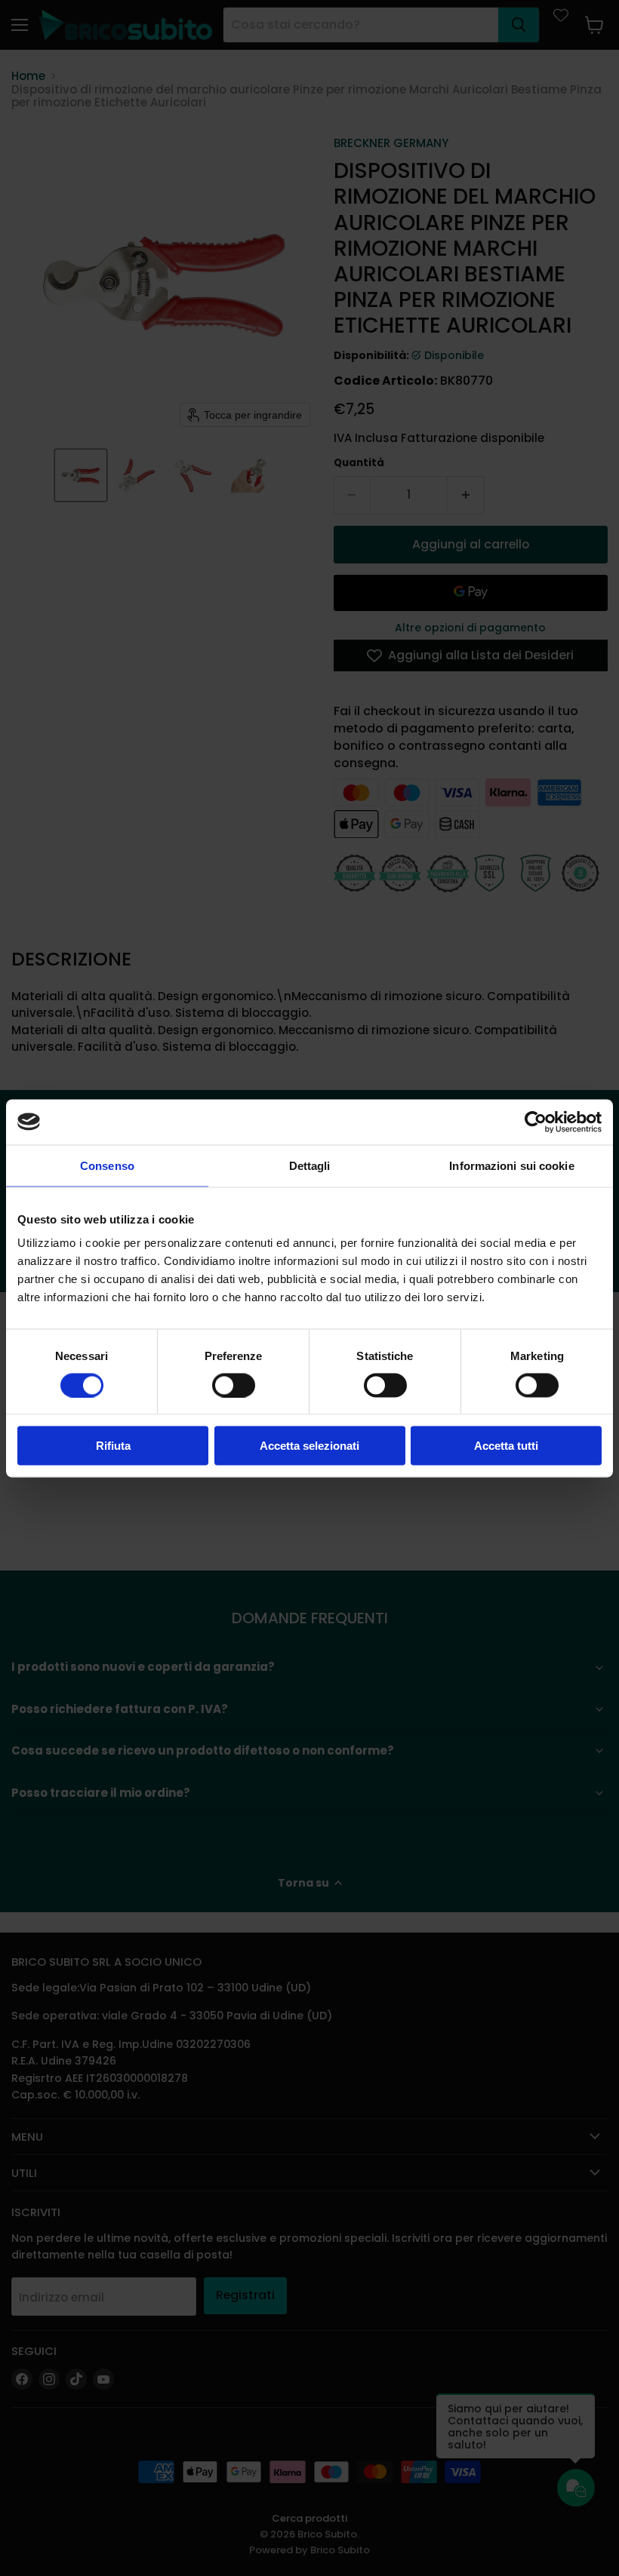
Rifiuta (113, 1446)
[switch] (234, 1385)
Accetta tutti (506, 1446)
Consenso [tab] (107, 1165)
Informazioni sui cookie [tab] (511, 1165)
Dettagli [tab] (310, 1165)
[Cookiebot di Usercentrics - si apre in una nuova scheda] (536, 1122)
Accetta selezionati (309, 1446)
